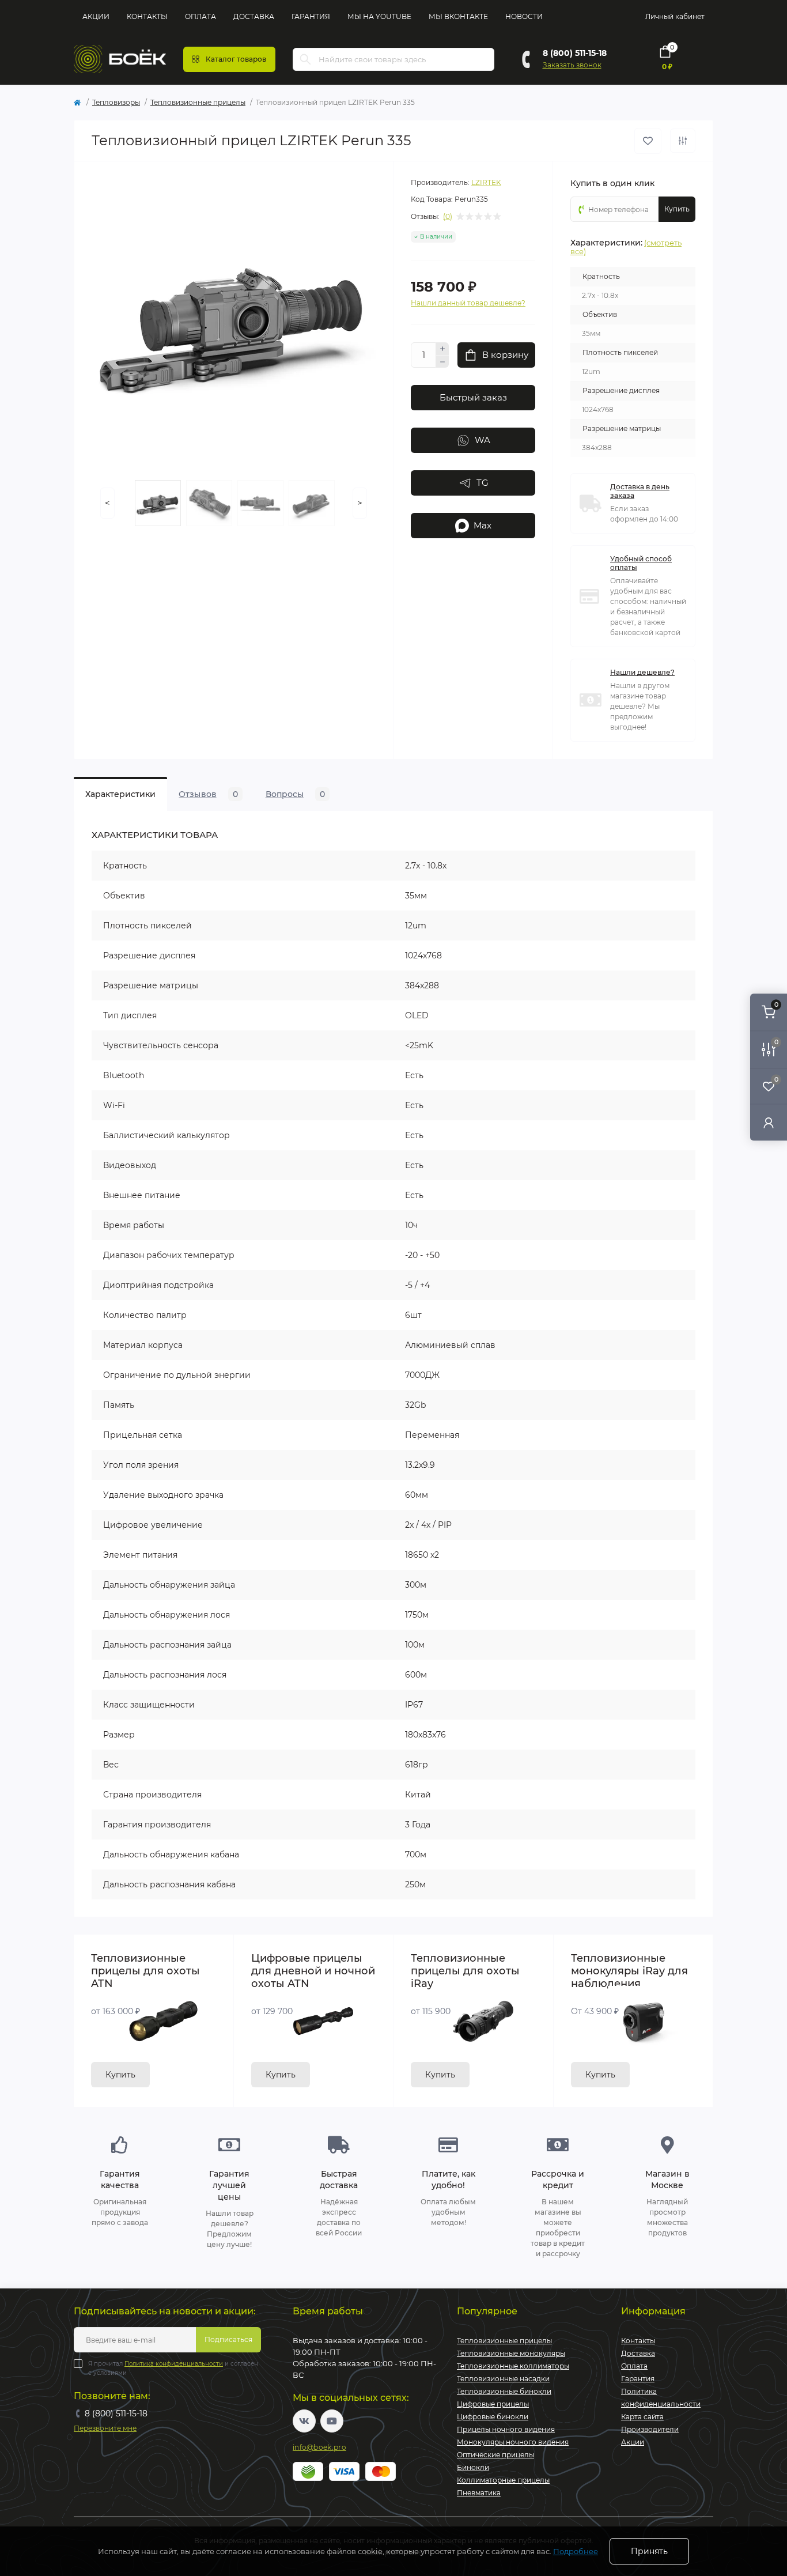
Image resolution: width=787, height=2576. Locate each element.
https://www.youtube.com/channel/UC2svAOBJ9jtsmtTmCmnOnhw (332, 2421)
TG (483, 483)
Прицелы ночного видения (506, 2429)
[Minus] (442, 362)
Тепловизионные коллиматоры (513, 2366)
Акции (96, 16)
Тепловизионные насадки (503, 2379)
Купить (120, 2075)
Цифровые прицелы (493, 2404)
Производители (650, 2429)
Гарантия (311, 16)
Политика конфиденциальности (174, 2364)
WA (483, 440)
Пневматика (479, 2493)
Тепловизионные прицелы (198, 102)
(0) (448, 217)
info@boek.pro (319, 2447)
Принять (649, 2551)
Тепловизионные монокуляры (511, 2353)
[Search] (305, 59)
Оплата (200, 16)
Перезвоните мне (105, 2428)
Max (483, 525)
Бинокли (473, 2467)
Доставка (254, 16)
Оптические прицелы (495, 2455)
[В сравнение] (683, 141)
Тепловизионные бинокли (504, 2391)
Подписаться (228, 2339)
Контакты (147, 16)
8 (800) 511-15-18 (575, 53)
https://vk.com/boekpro (304, 2421)
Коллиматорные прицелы (503, 2480)
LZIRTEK (486, 182)
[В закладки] (648, 141)
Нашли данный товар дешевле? (468, 303)
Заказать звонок (572, 65)
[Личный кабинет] (769, 1122)
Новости (524, 16)
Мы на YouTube (379, 16)
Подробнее (576, 2551)
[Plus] (442, 349)
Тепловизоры (116, 102)
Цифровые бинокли (493, 2417)
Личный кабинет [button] (675, 16)
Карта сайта (642, 2417)
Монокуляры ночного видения (513, 2442)
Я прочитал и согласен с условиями (173, 2368)
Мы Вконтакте (458, 16)
